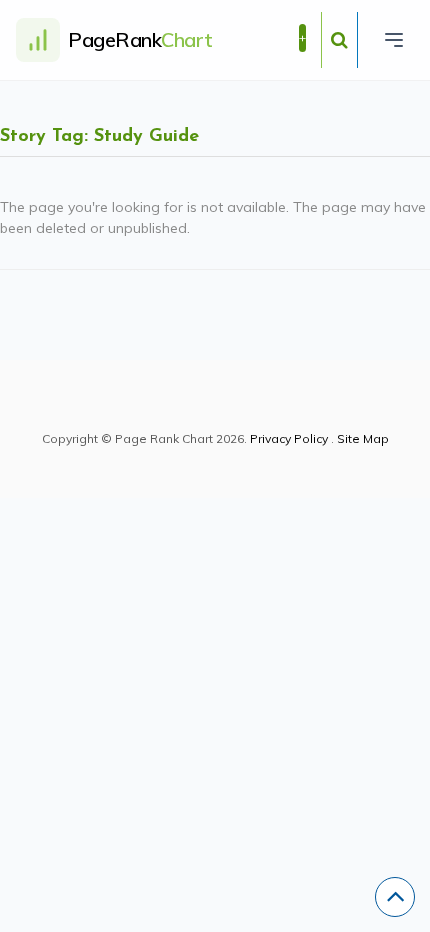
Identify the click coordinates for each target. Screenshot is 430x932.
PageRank (140, 39)
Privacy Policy (289, 438)
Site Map (363, 438)
